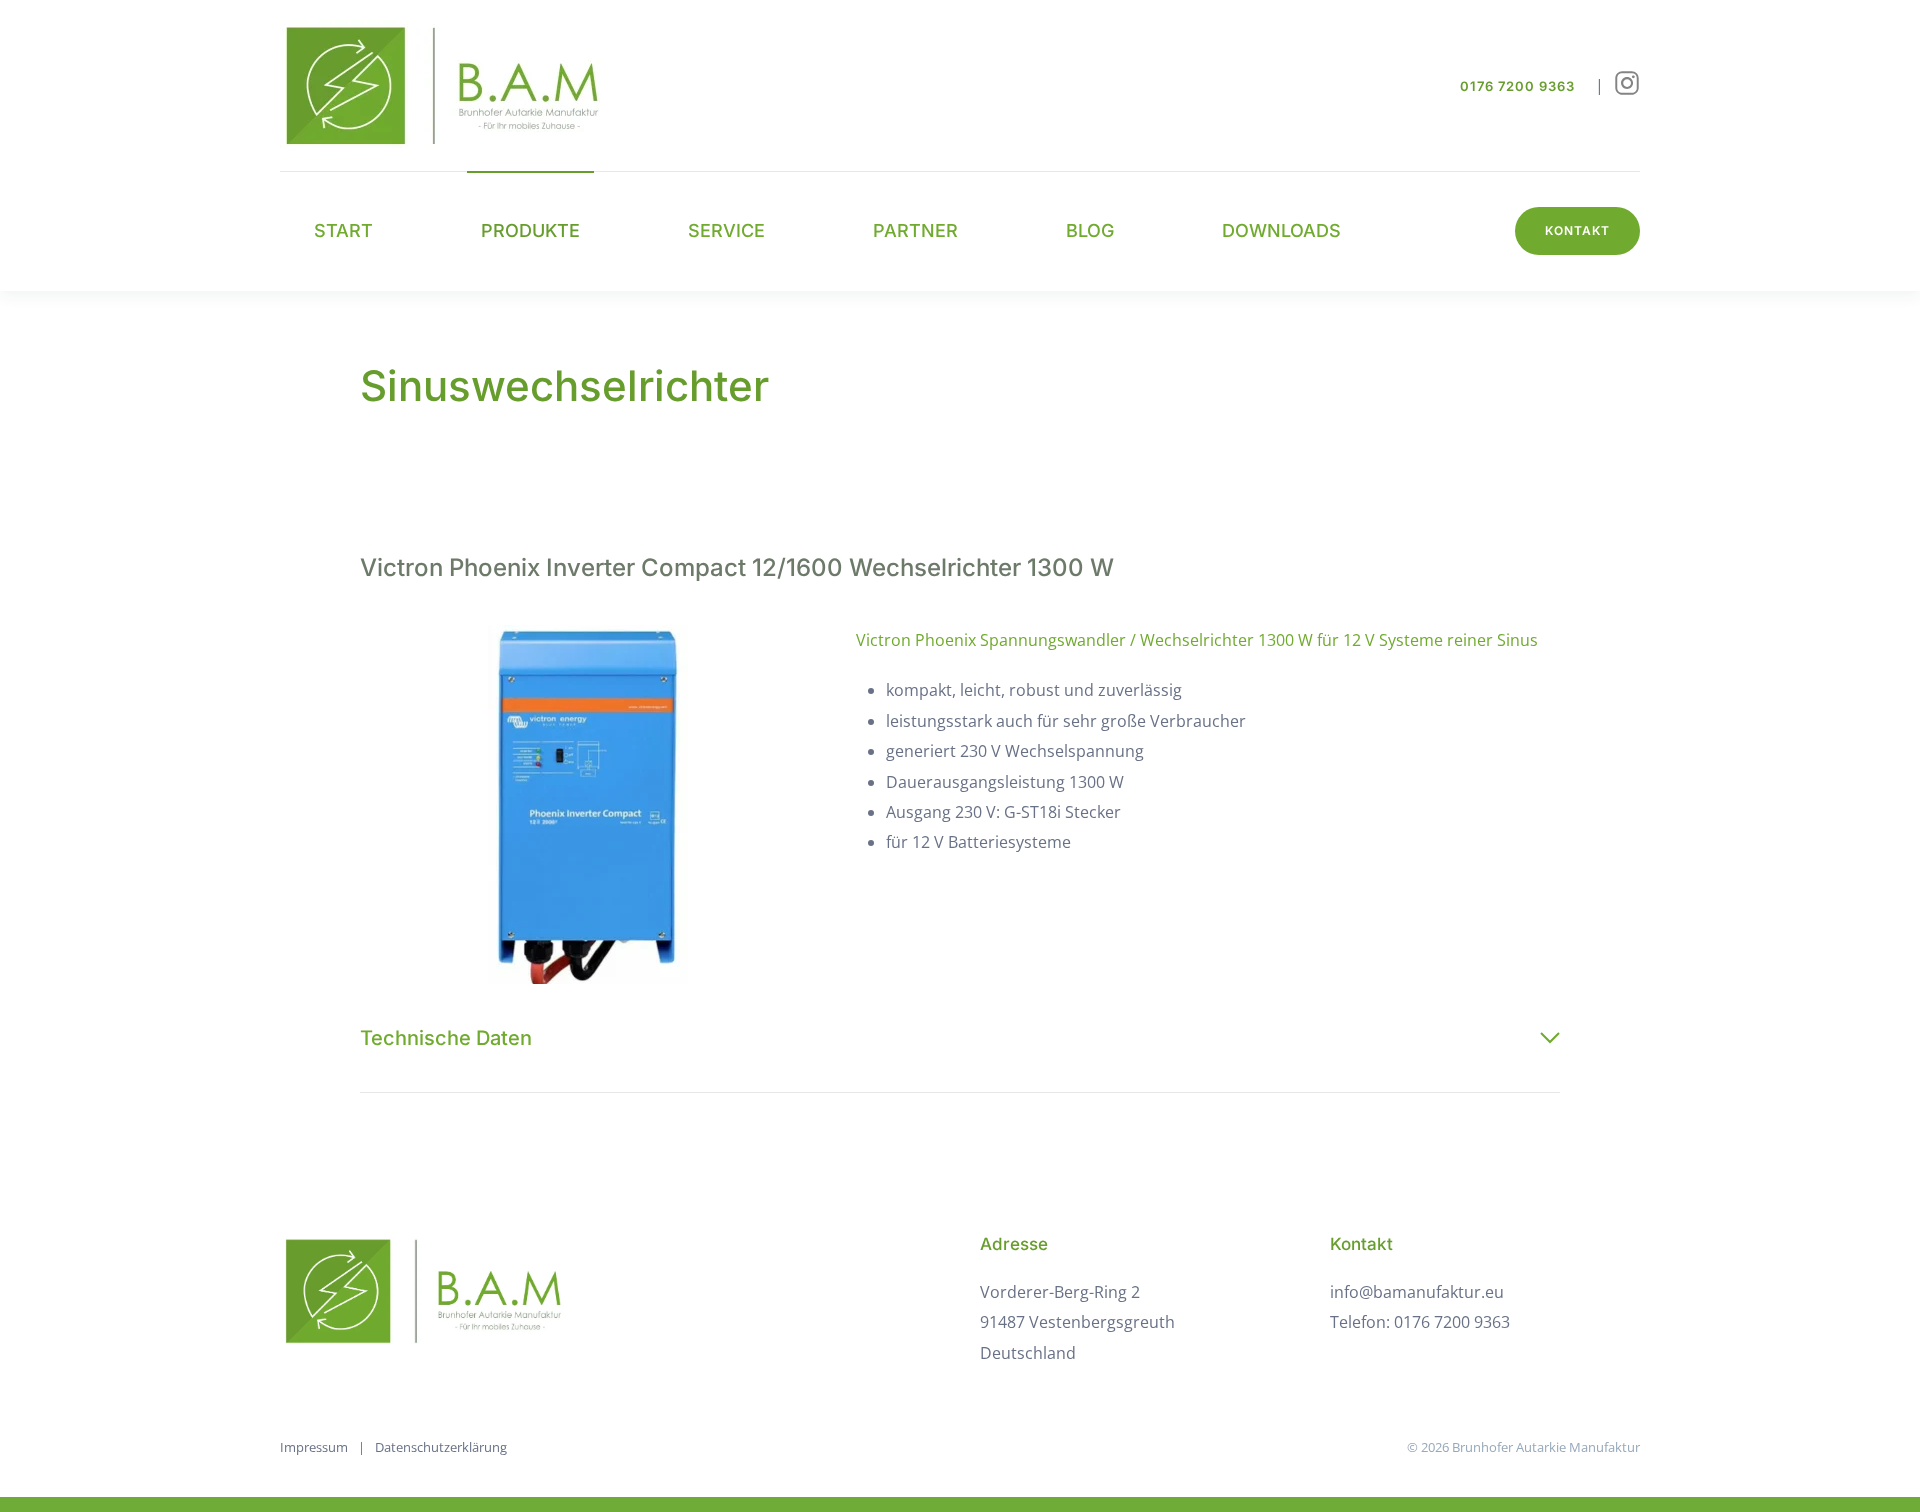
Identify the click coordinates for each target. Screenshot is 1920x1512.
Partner (915, 230)
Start (343, 230)
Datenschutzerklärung (441, 1447)
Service (726, 230)
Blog (1090, 230)
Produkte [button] (530, 230)
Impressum (314, 1447)
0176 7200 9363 (1517, 86)
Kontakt (1577, 230)
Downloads (1281, 230)
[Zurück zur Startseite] (455, 85)
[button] (588, 804)
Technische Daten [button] (446, 1038)
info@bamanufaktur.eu (1417, 1292)
